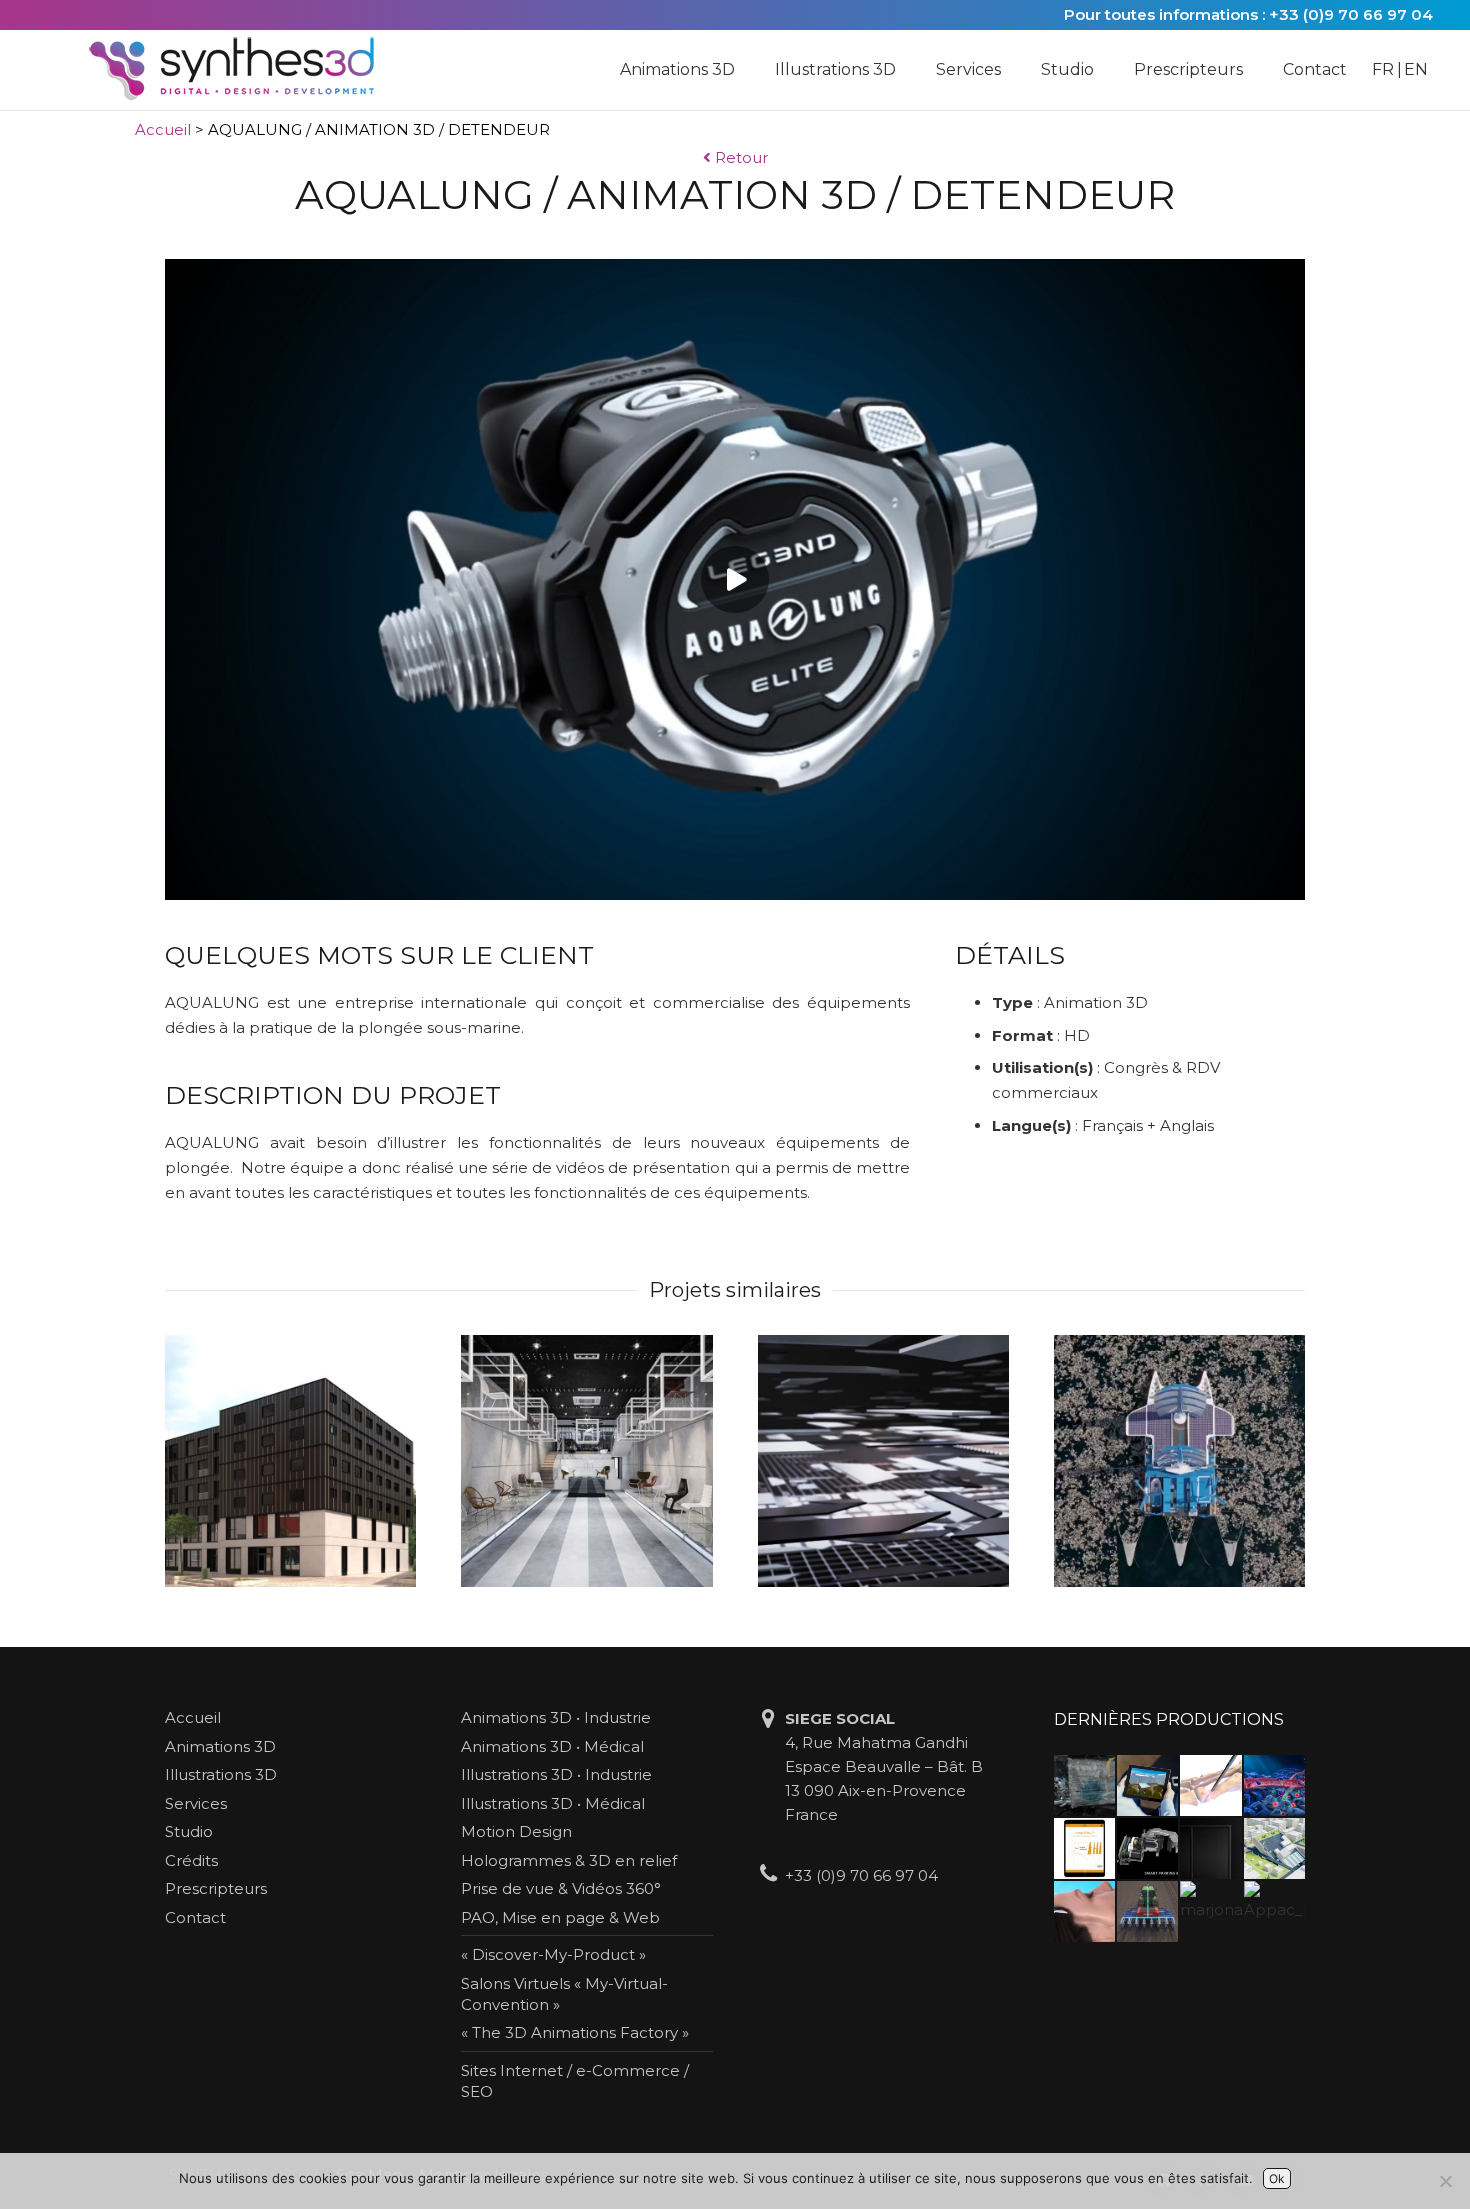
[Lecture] (735, 579)
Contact (195, 1917)
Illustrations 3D (221, 1774)
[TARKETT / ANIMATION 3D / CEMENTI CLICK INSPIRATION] (586, 1460)
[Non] (1445, 2181)
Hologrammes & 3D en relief (569, 1860)
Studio (189, 1831)
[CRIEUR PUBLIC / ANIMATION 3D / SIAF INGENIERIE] (1274, 1848)
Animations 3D (220, 1746)
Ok (1277, 2178)
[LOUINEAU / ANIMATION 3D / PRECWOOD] (290, 1460)
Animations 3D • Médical (552, 1746)
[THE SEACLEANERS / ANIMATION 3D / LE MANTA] (1179, 1460)
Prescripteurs (216, 1888)
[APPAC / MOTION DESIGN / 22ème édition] (1274, 1911)
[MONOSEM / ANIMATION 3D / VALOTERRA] (1147, 1911)
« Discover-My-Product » (553, 1954)
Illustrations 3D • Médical (553, 1803)
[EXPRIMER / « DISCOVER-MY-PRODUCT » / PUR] (1147, 1785)
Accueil (163, 129)
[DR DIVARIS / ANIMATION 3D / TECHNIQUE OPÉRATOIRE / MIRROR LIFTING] (1084, 1911)
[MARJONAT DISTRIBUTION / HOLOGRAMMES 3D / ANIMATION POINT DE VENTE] (1210, 1911)
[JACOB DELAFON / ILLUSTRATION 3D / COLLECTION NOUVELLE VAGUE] (1210, 1848)
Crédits (191, 1860)
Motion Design (516, 1831)
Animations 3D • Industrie (556, 1717)
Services (196, 1803)
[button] (745, 70)
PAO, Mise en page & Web (560, 1917)
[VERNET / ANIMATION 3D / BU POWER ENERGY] (1084, 1785)
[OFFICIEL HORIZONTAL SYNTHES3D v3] (244, 70)
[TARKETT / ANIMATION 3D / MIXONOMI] (883, 1460)
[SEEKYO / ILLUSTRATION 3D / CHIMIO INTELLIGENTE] (1274, 1785)
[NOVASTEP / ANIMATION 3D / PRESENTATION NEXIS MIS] (1210, 1785)
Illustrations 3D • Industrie (556, 1774)
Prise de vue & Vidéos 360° (561, 1888)
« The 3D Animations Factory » (575, 2032)
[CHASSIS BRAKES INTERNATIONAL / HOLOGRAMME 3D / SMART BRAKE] (1147, 1848)
